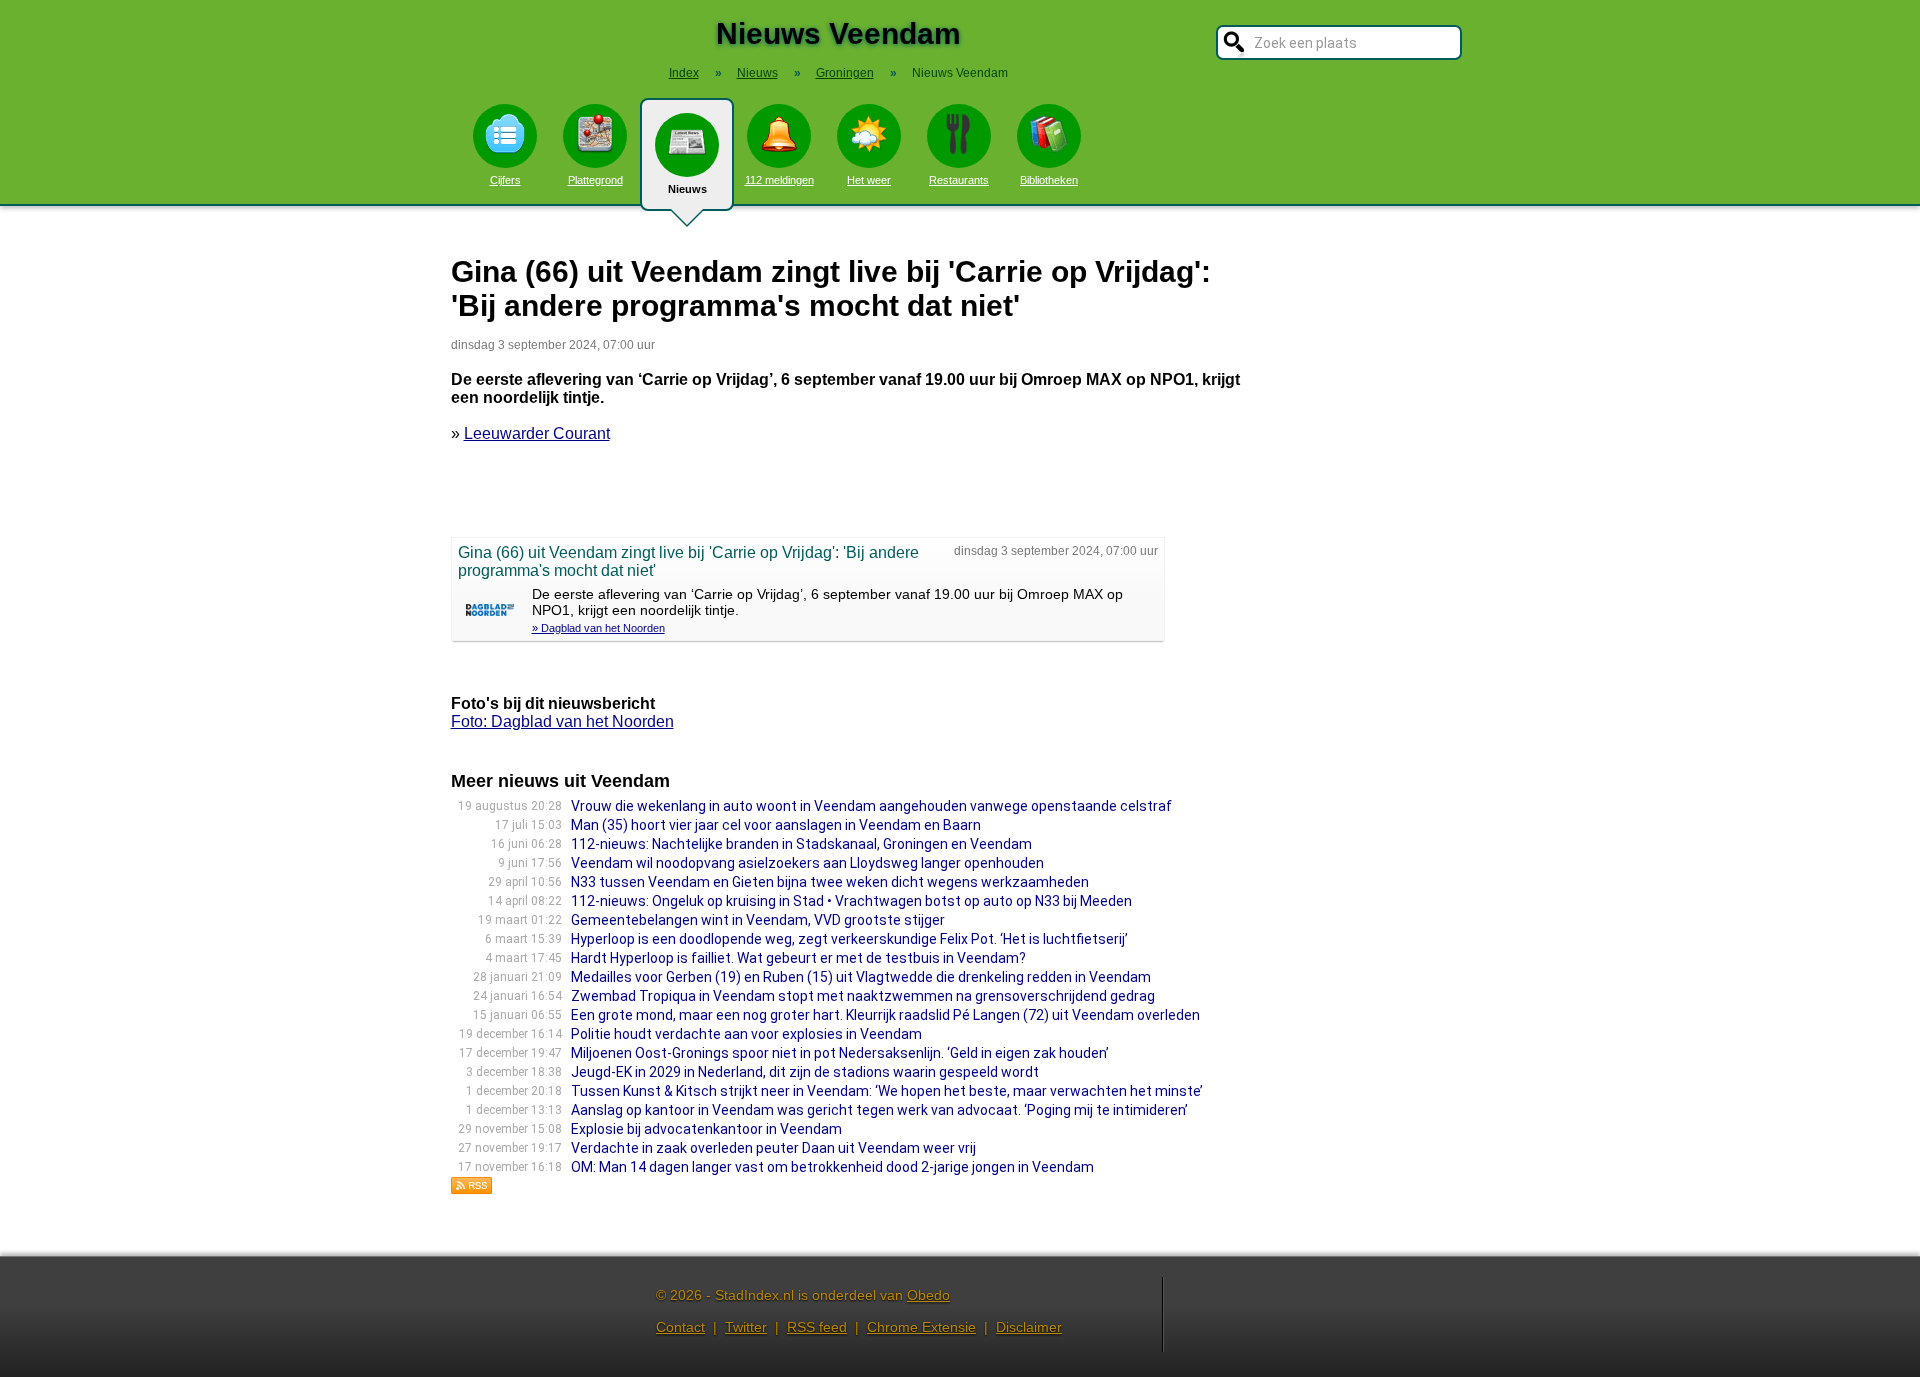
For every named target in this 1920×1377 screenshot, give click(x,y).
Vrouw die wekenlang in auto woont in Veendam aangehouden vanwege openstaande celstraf (871, 806)
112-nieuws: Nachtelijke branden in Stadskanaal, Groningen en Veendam (801, 844)
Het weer (869, 180)
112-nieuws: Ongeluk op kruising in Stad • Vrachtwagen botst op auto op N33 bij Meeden (851, 901)
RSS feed (817, 1327)
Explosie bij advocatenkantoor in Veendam (706, 1129)
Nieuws (687, 189)
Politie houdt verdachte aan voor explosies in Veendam (746, 1034)
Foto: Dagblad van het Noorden (562, 721)
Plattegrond (595, 180)
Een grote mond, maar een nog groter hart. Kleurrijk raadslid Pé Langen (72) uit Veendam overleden (885, 1015)
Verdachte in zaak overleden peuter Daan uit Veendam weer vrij (773, 1148)
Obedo (928, 1295)
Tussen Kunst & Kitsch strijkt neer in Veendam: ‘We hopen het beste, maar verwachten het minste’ (887, 1091)
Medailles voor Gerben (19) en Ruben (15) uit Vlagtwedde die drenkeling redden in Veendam (861, 977)
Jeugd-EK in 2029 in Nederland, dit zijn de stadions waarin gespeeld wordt (805, 1072)
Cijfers (505, 180)
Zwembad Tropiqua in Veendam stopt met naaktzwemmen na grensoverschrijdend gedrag (863, 996)
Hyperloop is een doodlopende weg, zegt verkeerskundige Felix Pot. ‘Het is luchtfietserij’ (849, 939)
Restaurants (959, 180)
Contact (680, 1327)
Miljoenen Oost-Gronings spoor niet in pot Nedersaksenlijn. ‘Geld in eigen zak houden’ (840, 1053)
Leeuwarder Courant (537, 433)
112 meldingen (779, 180)
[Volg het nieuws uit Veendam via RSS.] (472, 1189)
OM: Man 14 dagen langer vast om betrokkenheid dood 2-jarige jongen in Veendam (832, 1167)
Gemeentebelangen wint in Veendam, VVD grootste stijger (758, 920)
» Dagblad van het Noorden (598, 628)
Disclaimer (1029, 1327)
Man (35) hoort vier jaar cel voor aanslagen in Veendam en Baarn (776, 825)
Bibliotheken (1049, 180)
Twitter (746, 1327)
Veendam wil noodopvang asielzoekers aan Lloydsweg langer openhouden (807, 863)
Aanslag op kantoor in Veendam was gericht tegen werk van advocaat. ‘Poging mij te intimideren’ (879, 1110)
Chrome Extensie (921, 1327)
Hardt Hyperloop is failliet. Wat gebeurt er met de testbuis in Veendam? (798, 958)
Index (684, 73)
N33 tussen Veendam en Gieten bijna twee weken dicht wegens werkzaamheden (830, 882)
